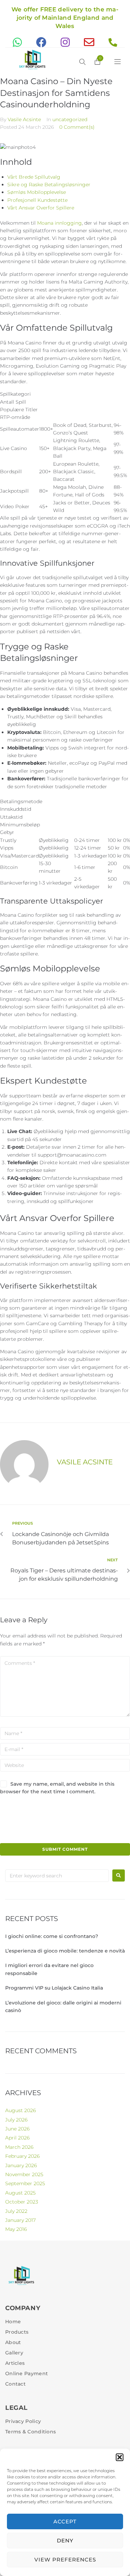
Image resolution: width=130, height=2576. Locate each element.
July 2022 (16, 2211)
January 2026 (21, 2165)
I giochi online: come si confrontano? (52, 1936)
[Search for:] (57, 1876)
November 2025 (24, 2174)
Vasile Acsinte (24, 119)
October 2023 (22, 2202)
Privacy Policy (23, 2421)
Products (17, 2332)
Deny (65, 2541)
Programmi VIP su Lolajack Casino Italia (54, 1988)
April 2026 (17, 2138)
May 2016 (16, 2229)
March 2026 (19, 2147)
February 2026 (22, 2156)
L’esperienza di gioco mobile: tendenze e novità (65, 1951)
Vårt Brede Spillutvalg (34, 177)
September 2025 (25, 2183)
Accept (65, 2521)
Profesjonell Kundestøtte (37, 200)
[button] (120, 2457)
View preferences (65, 2560)
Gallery (14, 2353)
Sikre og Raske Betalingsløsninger (49, 185)
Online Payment (27, 2373)
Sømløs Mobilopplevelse (37, 192)
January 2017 (20, 2220)
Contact (15, 2384)
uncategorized (70, 119)
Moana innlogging (59, 223)
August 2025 (20, 2193)
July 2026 (16, 2120)
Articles (15, 2363)
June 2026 (17, 2129)
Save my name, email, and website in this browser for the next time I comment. (57, 1788)
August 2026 (20, 2110)
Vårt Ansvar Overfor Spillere (41, 208)
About (13, 2342)
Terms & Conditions (31, 2432)
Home (13, 2322)
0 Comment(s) (77, 127)
